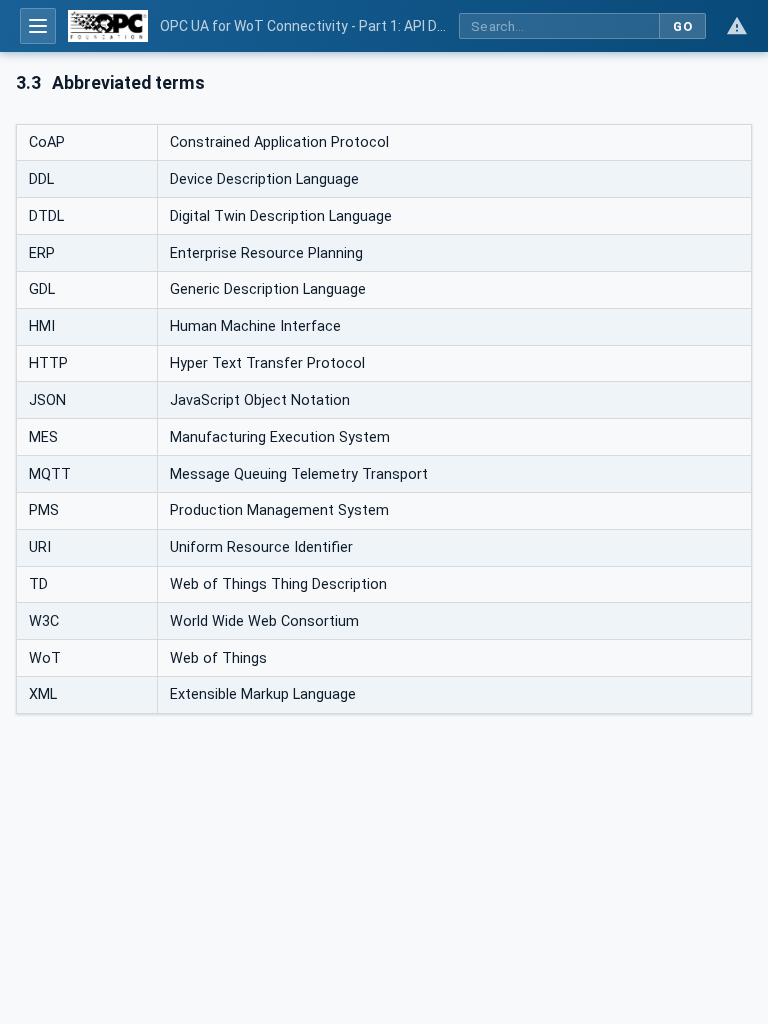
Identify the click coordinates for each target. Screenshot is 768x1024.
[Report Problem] (737, 26)
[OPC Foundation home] (108, 26)
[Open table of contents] (38, 26)
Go (682, 26)
